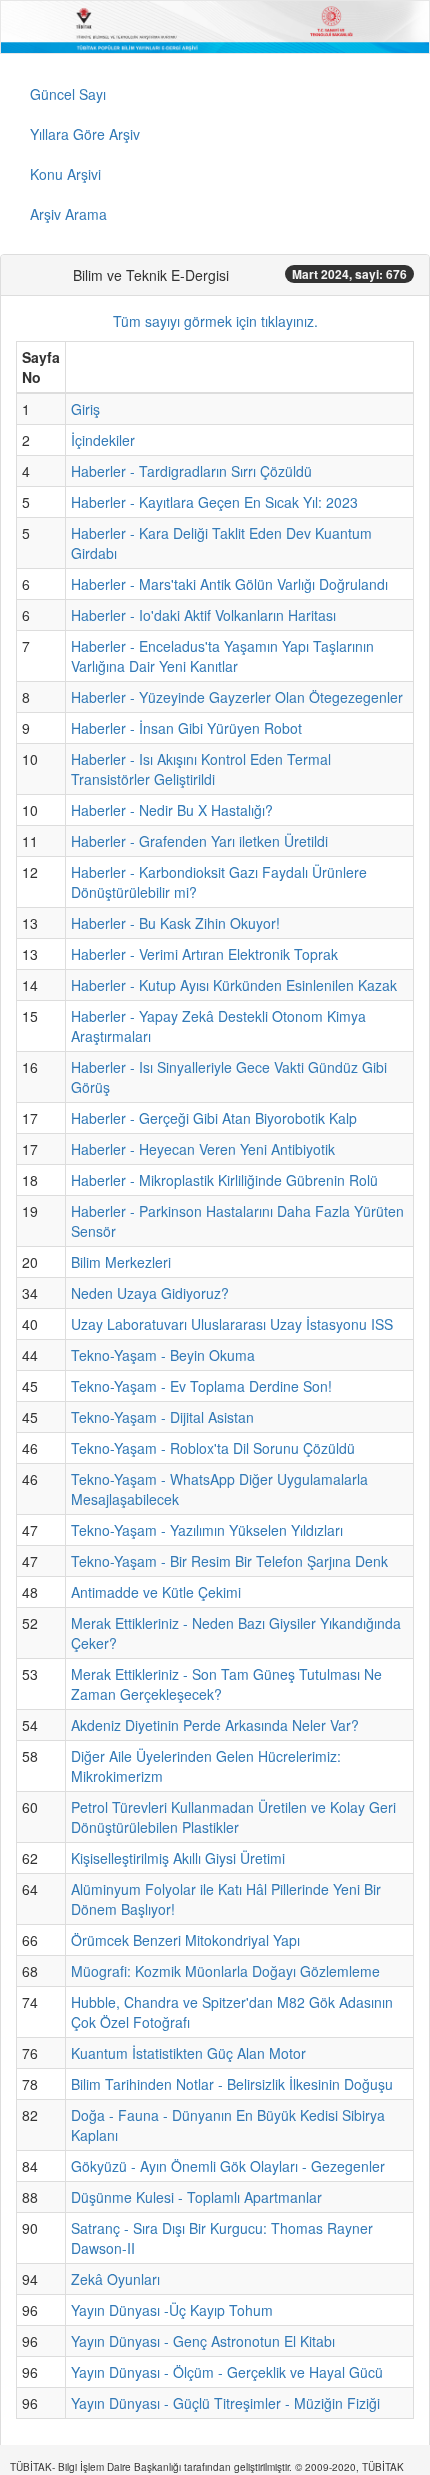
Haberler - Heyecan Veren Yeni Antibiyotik (203, 1149)
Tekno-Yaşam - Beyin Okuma (163, 1355)
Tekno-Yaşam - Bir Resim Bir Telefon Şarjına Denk (229, 1561)
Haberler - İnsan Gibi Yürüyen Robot (186, 728)
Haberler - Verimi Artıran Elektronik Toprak (204, 954)
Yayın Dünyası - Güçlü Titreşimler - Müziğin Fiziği (225, 2403)
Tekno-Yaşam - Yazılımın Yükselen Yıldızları (207, 1530)
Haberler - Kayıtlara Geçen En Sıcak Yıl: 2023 (214, 502)
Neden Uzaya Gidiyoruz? (150, 1293)
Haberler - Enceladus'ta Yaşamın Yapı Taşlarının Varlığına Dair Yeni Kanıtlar (222, 656)
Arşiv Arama (68, 214)
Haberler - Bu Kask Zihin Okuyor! (175, 923)
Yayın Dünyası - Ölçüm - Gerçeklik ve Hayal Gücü (227, 2372)
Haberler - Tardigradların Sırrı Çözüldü (191, 471)
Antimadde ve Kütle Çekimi (156, 1592)
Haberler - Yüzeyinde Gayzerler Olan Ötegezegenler (237, 697)
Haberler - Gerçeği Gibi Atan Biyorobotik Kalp (214, 1118)
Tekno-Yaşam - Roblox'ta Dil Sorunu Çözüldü (213, 1448)
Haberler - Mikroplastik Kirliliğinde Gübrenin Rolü (224, 1180)
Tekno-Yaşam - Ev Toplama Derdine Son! (201, 1386)
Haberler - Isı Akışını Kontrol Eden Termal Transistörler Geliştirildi (201, 769)
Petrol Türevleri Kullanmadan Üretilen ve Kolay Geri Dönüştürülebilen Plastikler (233, 1817)
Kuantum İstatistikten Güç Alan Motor (188, 2053)
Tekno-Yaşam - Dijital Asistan (162, 1417)
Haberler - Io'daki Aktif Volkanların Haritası (203, 615)
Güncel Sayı (68, 94)
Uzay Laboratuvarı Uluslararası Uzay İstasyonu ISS (232, 1324)
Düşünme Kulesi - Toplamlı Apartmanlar (196, 2197)
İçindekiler (103, 440)
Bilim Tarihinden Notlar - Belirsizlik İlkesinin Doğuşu (232, 2084)
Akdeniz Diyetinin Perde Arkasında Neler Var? (215, 1725)
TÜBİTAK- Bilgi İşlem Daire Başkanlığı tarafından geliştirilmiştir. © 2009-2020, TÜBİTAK (207, 2467)
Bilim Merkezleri (121, 1262)
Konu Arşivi (65, 174)
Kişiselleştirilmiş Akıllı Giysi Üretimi (178, 1858)
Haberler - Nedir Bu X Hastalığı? (172, 810)
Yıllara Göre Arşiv (85, 134)
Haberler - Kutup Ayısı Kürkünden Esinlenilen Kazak (234, 985)
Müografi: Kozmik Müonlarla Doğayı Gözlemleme (225, 1971)
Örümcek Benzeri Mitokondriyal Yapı (185, 1940)
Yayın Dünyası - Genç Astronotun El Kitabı (203, 2341)
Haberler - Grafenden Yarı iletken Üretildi (199, 841)
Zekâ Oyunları (115, 2279)
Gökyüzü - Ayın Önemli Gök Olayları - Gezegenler (228, 2166)
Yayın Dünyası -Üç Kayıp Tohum (172, 2310)
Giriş (85, 409)
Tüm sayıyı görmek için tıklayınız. (215, 321)
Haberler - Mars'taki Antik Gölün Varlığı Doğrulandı (229, 584)
